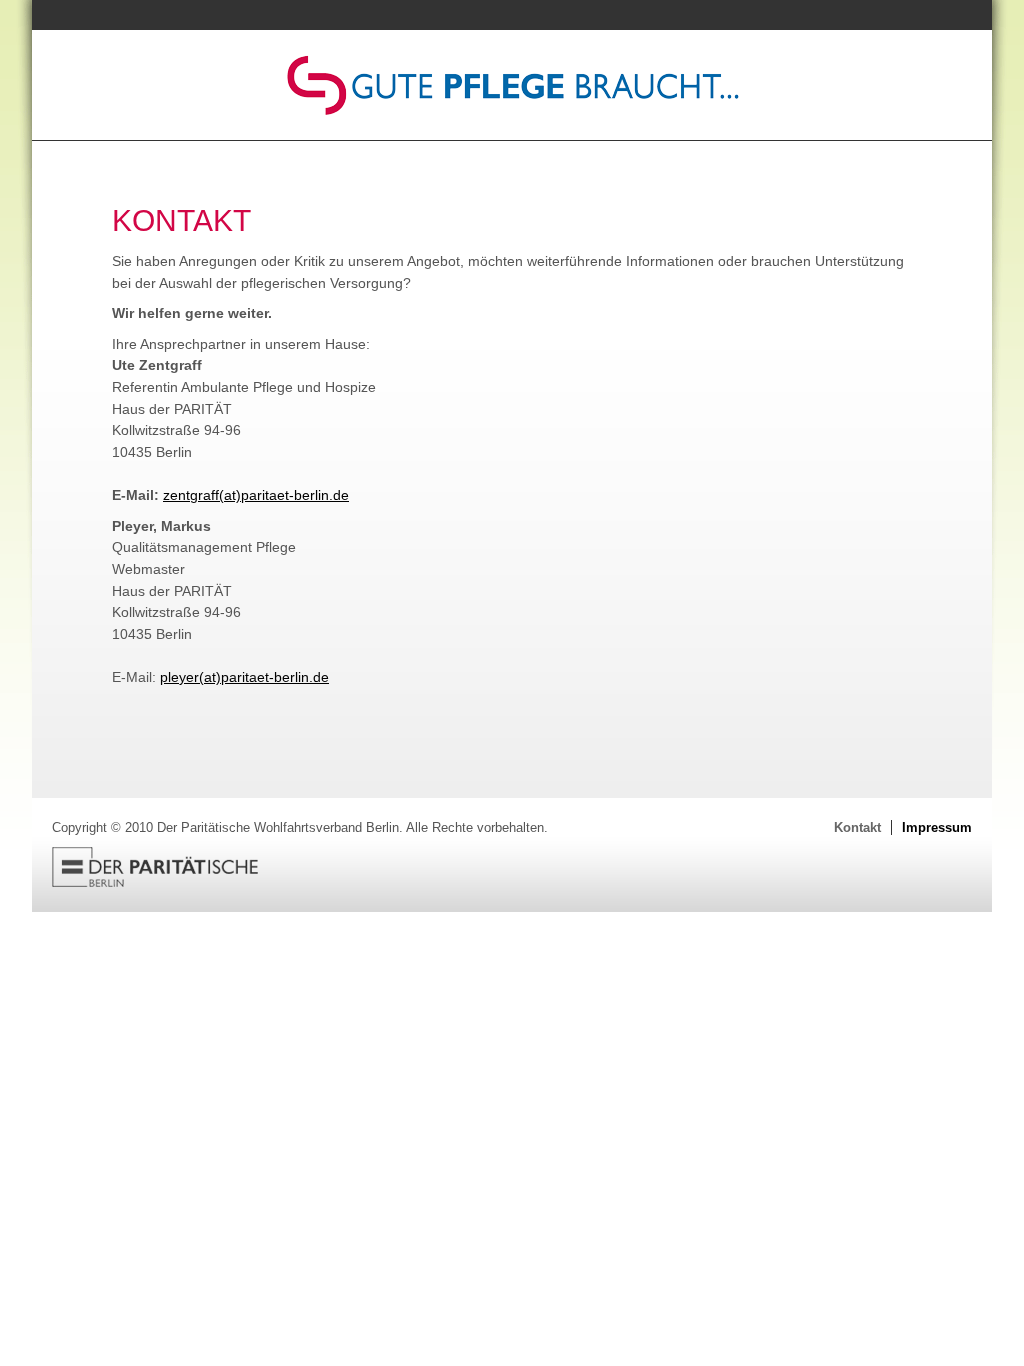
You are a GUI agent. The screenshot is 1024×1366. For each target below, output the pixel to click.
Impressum (937, 827)
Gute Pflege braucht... (512, 85)
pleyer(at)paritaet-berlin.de (244, 677)
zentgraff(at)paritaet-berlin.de (256, 495)
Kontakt (857, 827)
